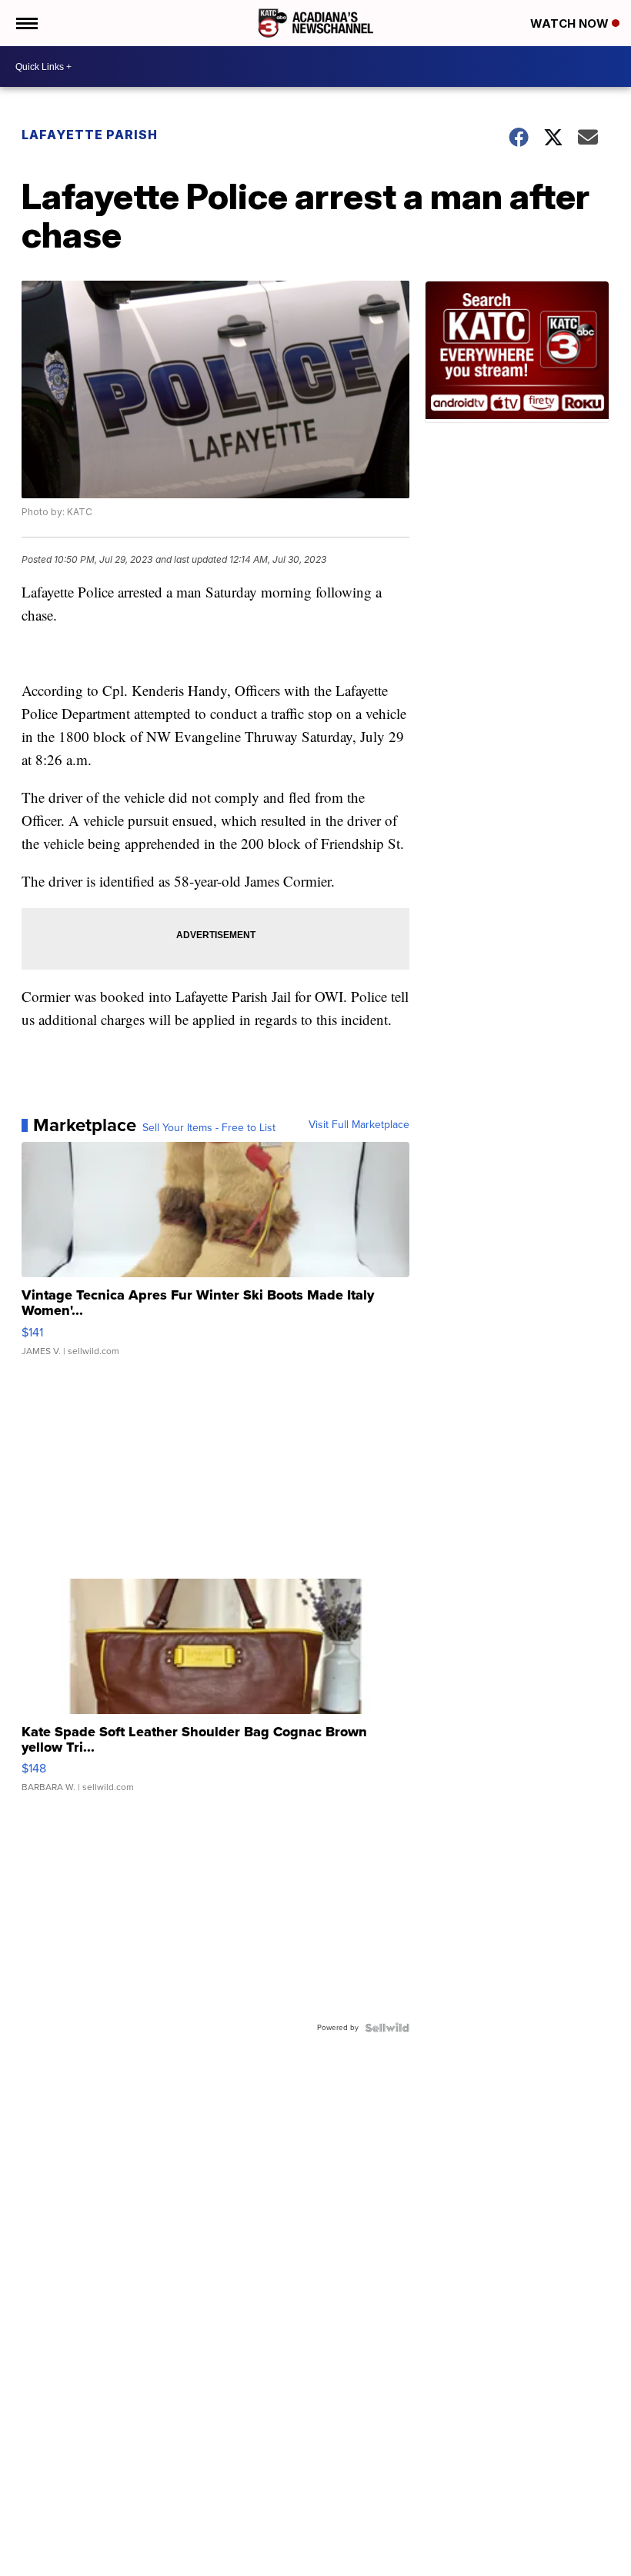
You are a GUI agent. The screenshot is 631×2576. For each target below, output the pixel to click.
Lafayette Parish (90, 135)
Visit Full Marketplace (359, 1125)
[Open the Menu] (26, 23)
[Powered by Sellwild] (387, 2028)
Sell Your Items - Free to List (209, 1128)
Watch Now (571, 23)
